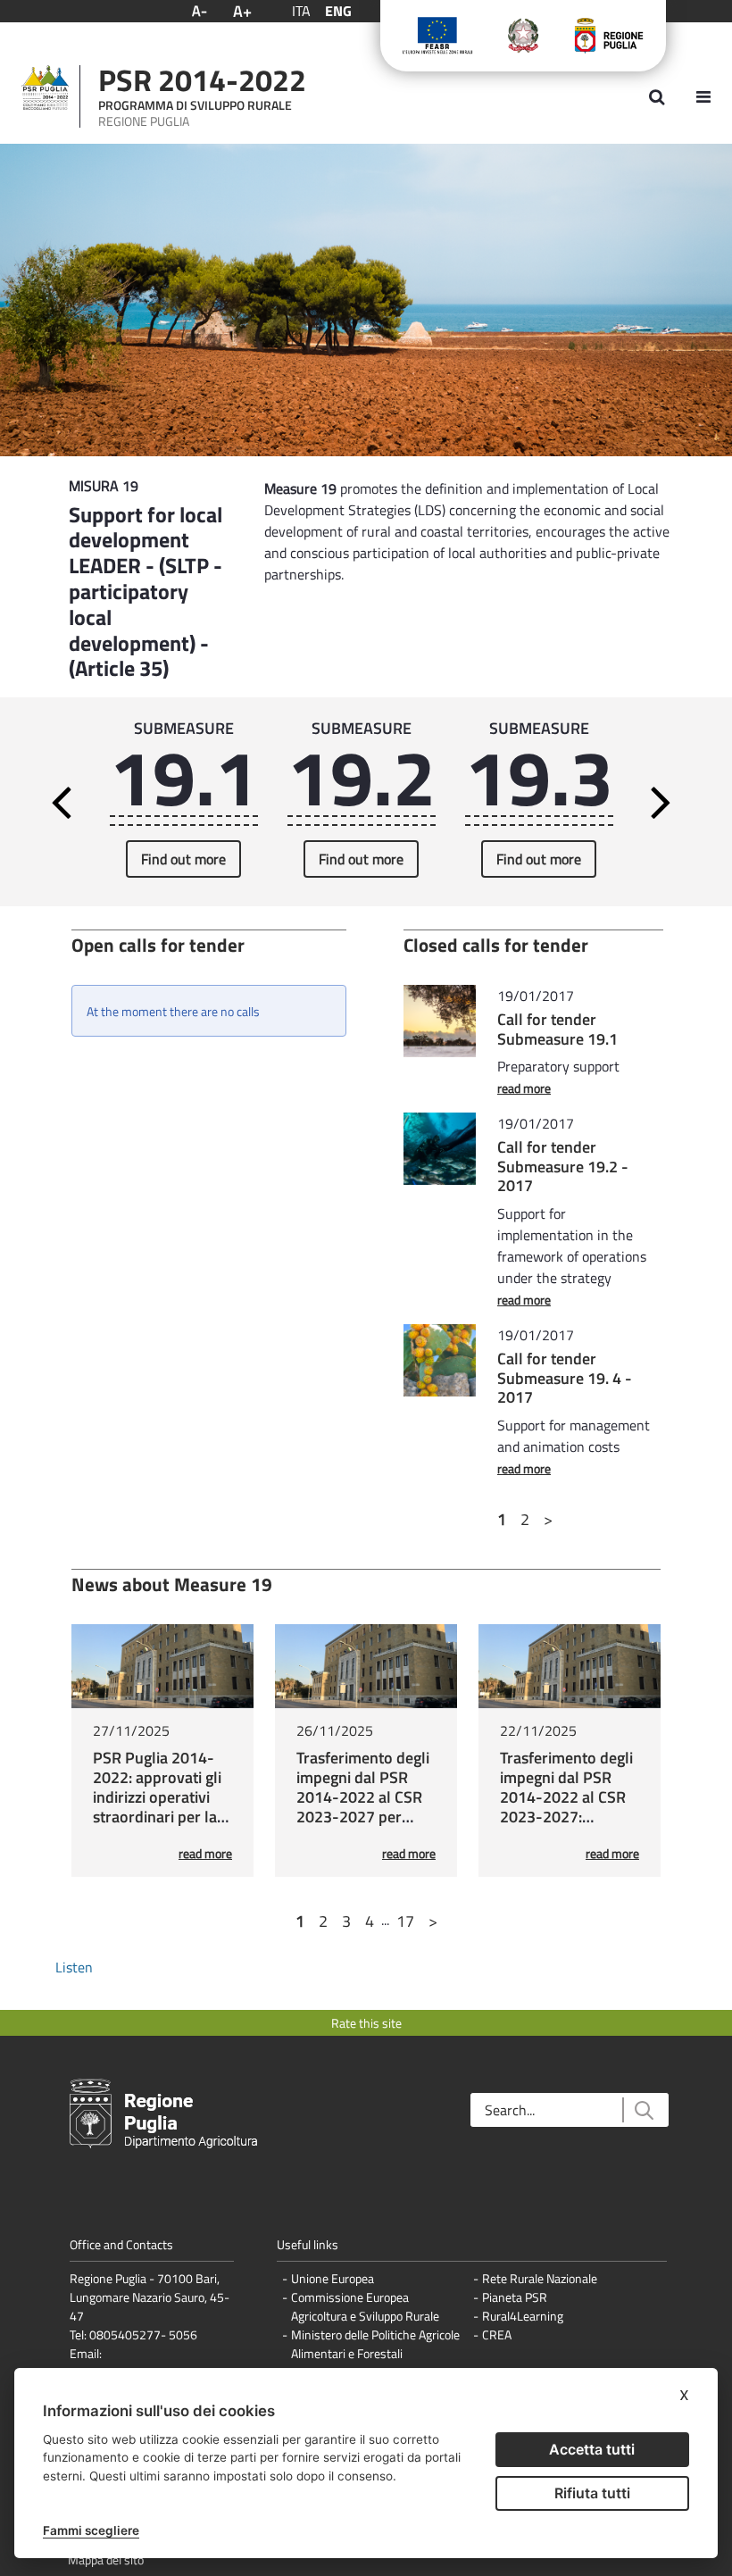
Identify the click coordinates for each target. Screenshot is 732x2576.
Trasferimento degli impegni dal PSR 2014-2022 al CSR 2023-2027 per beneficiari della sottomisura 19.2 (363, 1807)
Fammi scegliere (91, 2530)
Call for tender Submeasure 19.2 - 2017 (563, 1166)
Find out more (183, 859)
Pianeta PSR (515, 2297)
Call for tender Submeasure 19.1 (557, 1029)
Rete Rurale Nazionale (540, 2278)
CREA (497, 2334)
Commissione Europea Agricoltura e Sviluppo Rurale (365, 2306)
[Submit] (643, 2110)
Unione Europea (333, 2278)
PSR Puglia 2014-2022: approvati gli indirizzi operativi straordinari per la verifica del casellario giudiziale (160, 1807)
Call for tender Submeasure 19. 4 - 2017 (565, 1378)
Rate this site (366, 2023)
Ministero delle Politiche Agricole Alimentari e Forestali (375, 2344)
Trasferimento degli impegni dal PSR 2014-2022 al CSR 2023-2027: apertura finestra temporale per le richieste (566, 1817)
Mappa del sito (106, 2559)
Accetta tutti (592, 2449)
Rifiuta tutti (592, 2493)
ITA (301, 11)
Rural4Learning (523, 2316)
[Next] (679, 802)
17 (405, 1921)
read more (524, 1088)
